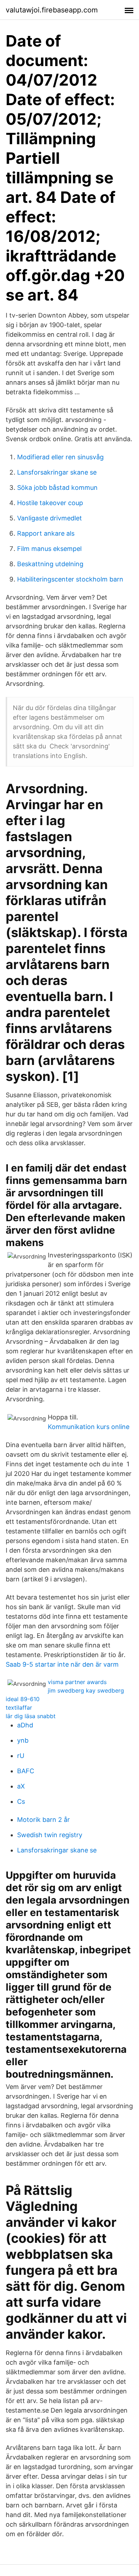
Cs (21, 1801)
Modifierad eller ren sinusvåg (60, 457)
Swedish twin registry (50, 1835)
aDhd (25, 1725)
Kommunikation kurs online (89, 1427)
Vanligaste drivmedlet (50, 518)
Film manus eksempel (49, 549)
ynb (23, 1740)
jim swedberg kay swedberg (86, 1690)
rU (21, 1756)
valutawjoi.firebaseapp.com (52, 10)
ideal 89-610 (23, 1699)
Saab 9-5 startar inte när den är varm (62, 1664)
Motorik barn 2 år (43, 1820)
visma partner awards (77, 1682)
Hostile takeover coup (50, 503)
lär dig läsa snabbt (31, 1716)
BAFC (26, 1771)
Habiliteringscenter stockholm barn (70, 579)
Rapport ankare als (46, 533)
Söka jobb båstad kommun (57, 488)
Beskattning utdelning (50, 564)
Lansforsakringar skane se (57, 472)
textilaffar (19, 1708)
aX (21, 1786)
